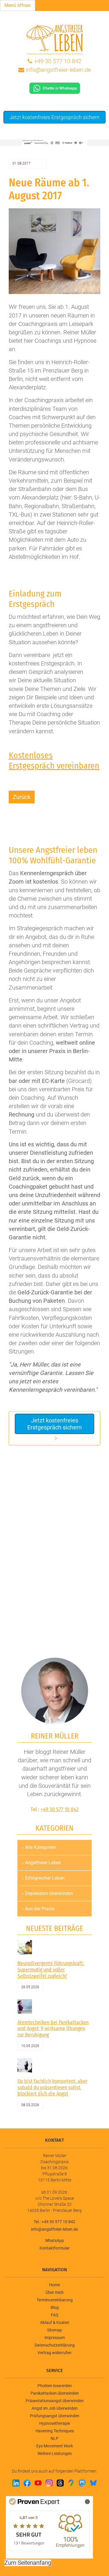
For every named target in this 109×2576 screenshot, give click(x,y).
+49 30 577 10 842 (58, 61)
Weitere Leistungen (55, 2453)
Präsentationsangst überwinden (55, 2401)
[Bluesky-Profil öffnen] (93, 2483)
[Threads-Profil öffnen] (60, 2483)
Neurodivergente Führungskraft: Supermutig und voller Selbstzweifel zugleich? (51, 1970)
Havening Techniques (55, 2431)
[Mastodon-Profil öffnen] (82, 2483)
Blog (55, 2307)
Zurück (22, 797)
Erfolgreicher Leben (45, 1878)
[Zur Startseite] (55, 39)
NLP (54, 2438)
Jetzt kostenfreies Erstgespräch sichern (54, 117)
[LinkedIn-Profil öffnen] (16, 2483)
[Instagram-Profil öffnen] (49, 2483)
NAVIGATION (54, 2270)
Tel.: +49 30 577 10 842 (54, 2222)
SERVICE (54, 2370)
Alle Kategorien (40, 1847)
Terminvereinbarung (55, 2300)
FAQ (55, 2315)
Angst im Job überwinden (55, 2408)
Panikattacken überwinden (55, 2393)
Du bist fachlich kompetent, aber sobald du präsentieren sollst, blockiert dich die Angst (52, 2087)
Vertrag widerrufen (54, 2353)
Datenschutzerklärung (55, 2345)
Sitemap (54, 2330)
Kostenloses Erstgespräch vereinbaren (54, 760)
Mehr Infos (74, 2501)
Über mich (55, 2292)
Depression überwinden (49, 1893)
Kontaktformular (55, 2248)
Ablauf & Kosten (55, 2323)
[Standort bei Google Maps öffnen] (71, 2483)
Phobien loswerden (55, 2386)
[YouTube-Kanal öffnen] (38, 2483)
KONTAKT (54, 2140)
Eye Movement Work (55, 2446)
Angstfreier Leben (43, 1863)
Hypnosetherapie (55, 2423)
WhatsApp (54, 2241)
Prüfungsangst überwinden (55, 2416)
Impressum (55, 2338)
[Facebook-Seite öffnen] (27, 2483)
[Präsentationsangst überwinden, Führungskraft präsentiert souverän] (25, 2065)
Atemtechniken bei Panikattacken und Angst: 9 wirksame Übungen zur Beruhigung (53, 2029)
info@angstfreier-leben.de (58, 70)
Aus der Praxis (40, 1909)
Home (54, 2285)
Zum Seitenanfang (28, 2563)
